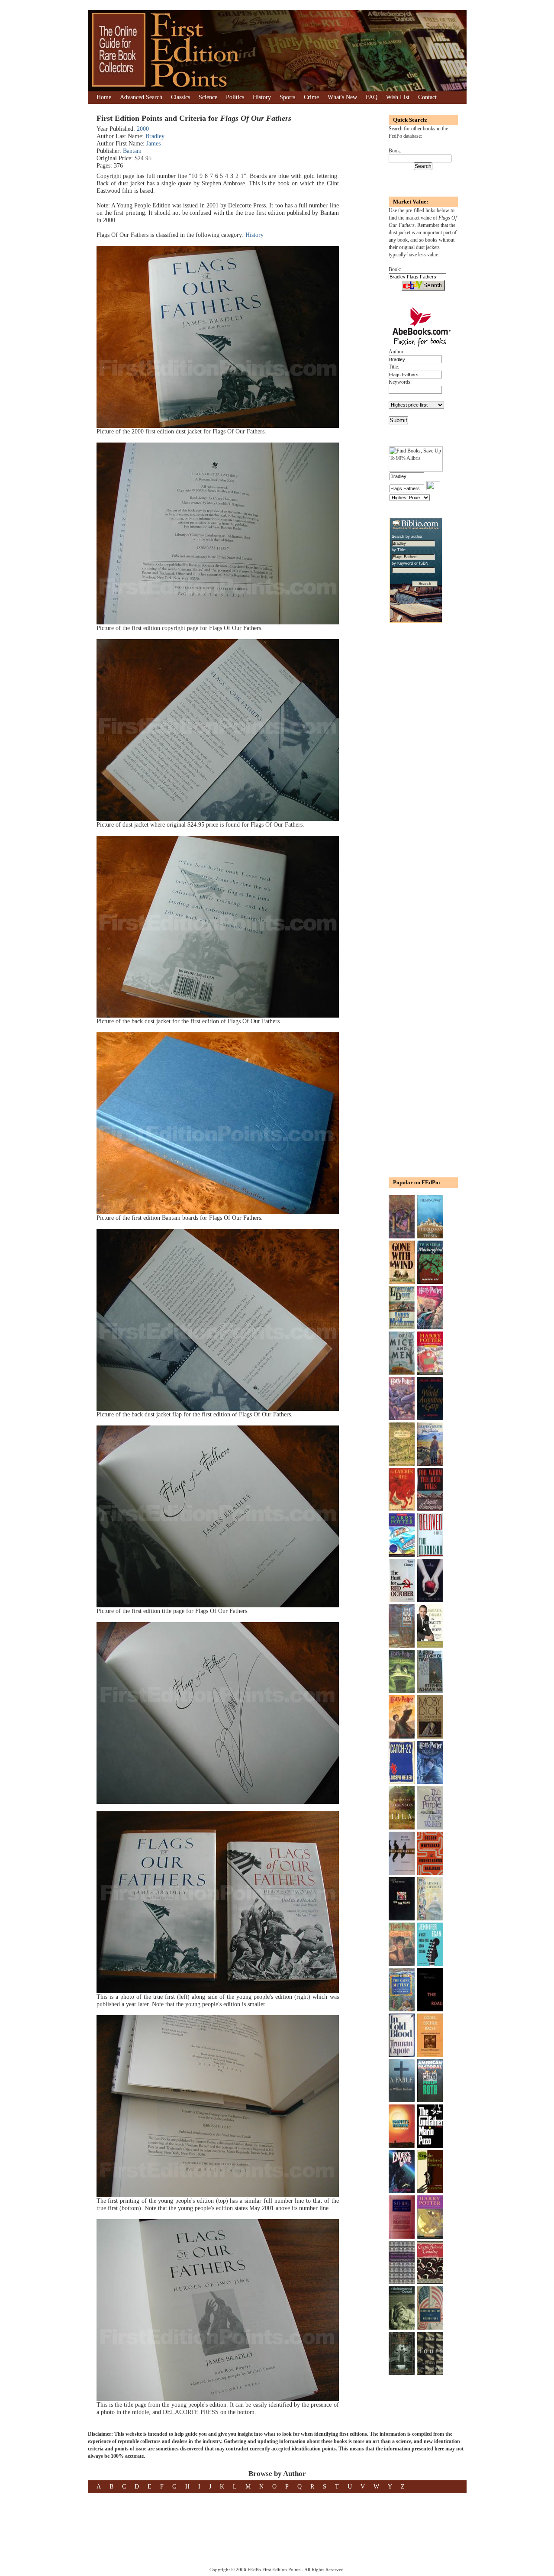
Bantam (132, 151)
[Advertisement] (415, 769)
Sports (287, 97)
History (262, 97)
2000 (143, 129)
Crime (311, 97)
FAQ (372, 97)
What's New (342, 97)
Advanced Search (141, 97)
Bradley (155, 136)
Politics (235, 97)
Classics (180, 97)
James (153, 144)
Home (104, 97)
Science (208, 97)
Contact (427, 97)
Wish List (398, 97)
